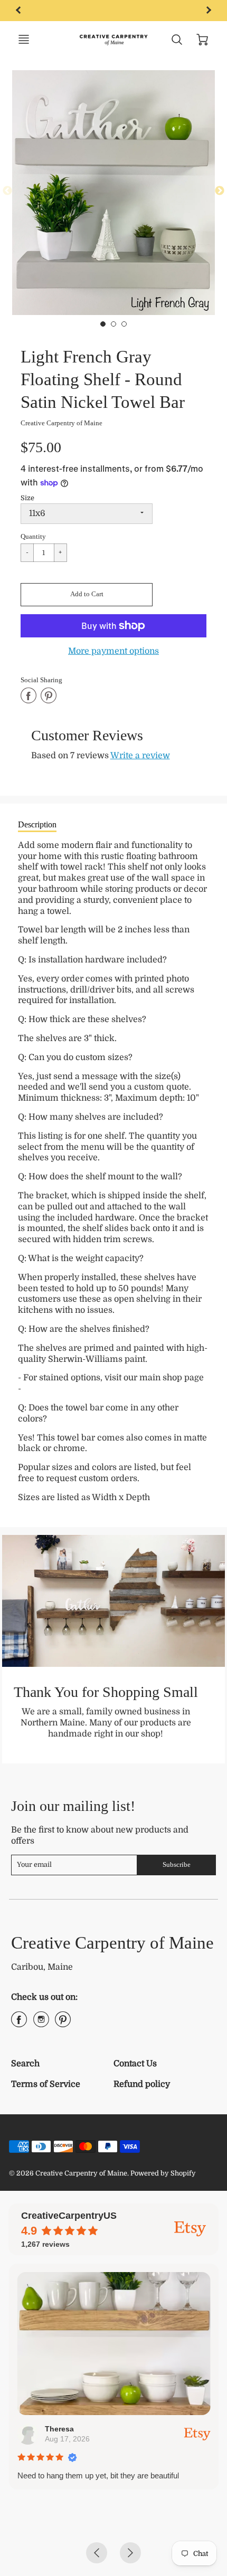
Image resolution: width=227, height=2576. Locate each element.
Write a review (140, 756)
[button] (87, 595)
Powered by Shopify (163, 2173)
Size (27, 498)
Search (25, 2064)
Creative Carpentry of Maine (62, 423)
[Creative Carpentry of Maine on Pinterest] (63, 2024)
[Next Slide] (220, 191)
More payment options (113, 651)
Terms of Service (46, 2084)
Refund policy (142, 2084)
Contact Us (135, 2064)
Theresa (59, 2429)
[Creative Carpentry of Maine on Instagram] (41, 2024)
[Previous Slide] (7, 191)
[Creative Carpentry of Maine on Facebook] (19, 2024)
